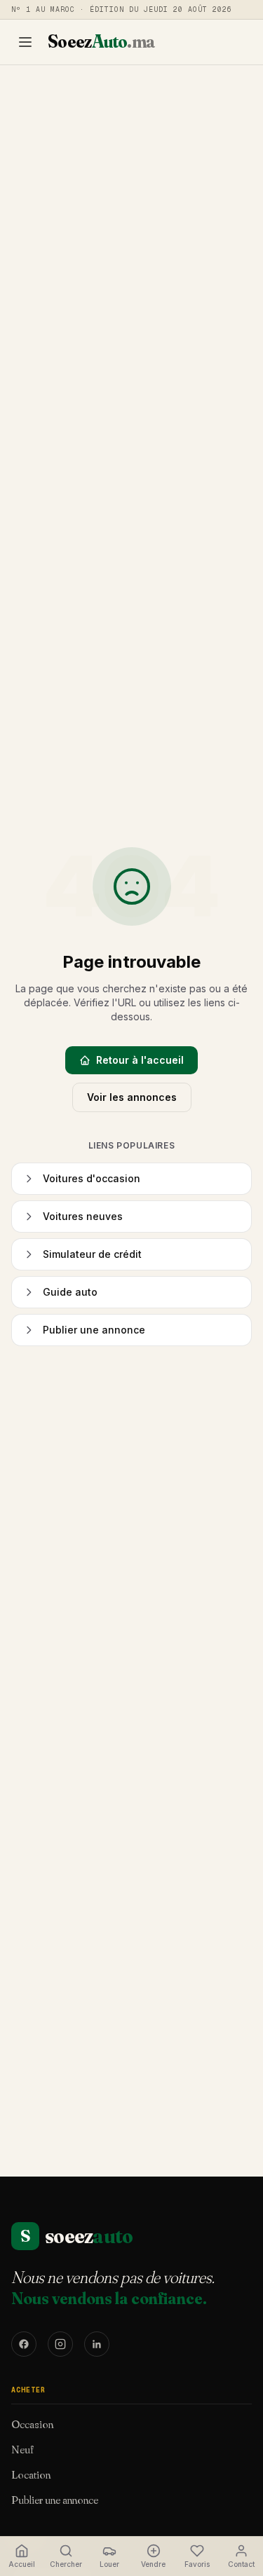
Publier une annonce (55, 2500)
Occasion (32, 2424)
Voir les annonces (132, 1097)
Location (31, 2474)
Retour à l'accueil (140, 1060)
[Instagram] (60, 2344)
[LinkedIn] (97, 2344)
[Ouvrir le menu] (25, 42)
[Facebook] (24, 2344)
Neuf (22, 2449)
